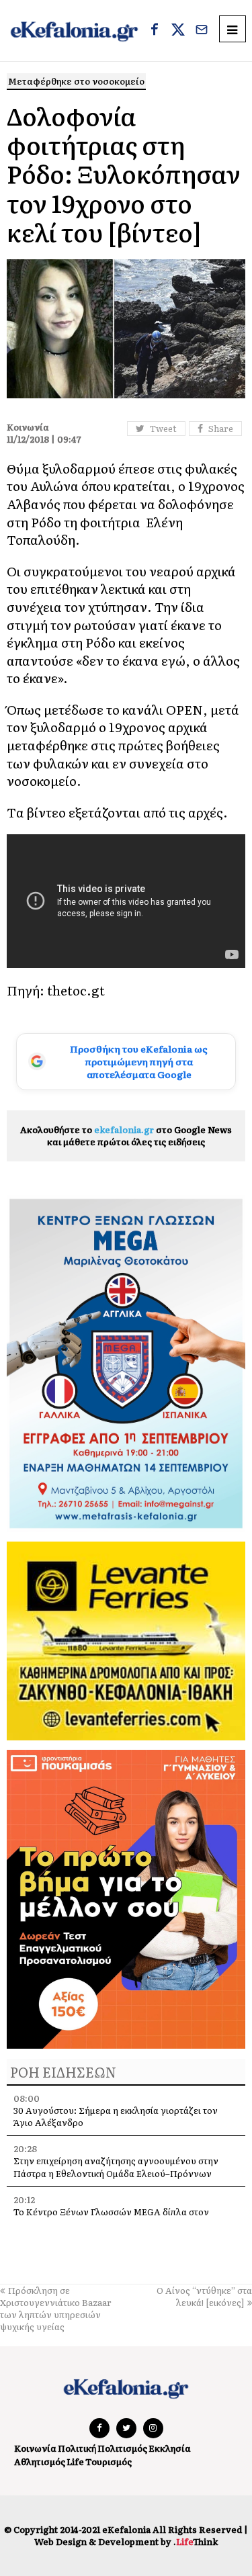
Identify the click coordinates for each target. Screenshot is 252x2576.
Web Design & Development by (126, 2541)
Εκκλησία (170, 2448)
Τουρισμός (109, 2461)
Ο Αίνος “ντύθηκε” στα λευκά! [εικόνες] (204, 2296)
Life (75, 2461)
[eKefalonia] (74, 31)
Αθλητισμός (40, 2461)
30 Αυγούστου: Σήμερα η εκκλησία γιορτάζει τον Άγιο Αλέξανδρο (116, 2116)
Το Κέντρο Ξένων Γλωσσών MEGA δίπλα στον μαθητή (111, 2218)
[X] (178, 31)
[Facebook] (155, 31)
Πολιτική (77, 2448)
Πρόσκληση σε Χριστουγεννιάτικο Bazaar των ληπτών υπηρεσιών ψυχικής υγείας (56, 2309)
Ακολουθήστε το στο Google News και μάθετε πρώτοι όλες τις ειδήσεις (126, 1136)
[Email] (202, 31)
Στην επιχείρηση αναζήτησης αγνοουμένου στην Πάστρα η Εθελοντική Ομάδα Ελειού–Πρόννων (116, 2167)
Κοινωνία (35, 2448)
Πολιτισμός (122, 2448)
